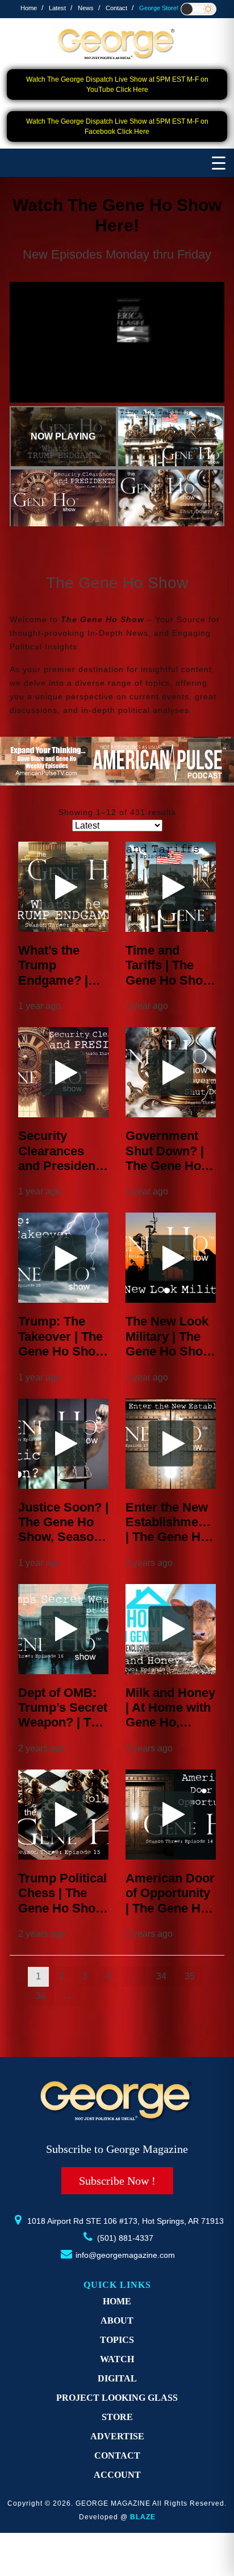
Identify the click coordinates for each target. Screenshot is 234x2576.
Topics (117, 2340)
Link (78, 292)
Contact (116, 8)
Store (117, 2417)
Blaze (143, 2517)
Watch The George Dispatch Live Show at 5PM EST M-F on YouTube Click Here (117, 85)
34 (161, 1976)
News (86, 8)
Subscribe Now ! (117, 2181)
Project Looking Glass (117, 2398)
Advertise (117, 2436)
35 (190, 1976)
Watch (117, 2359)
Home (29, 8)
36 (41, 1996)
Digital (117, 2378)
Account (117, 2475)
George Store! (159, 8)
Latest (57, 8)
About (117, 2320)
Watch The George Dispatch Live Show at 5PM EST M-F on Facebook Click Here (117, 126)
